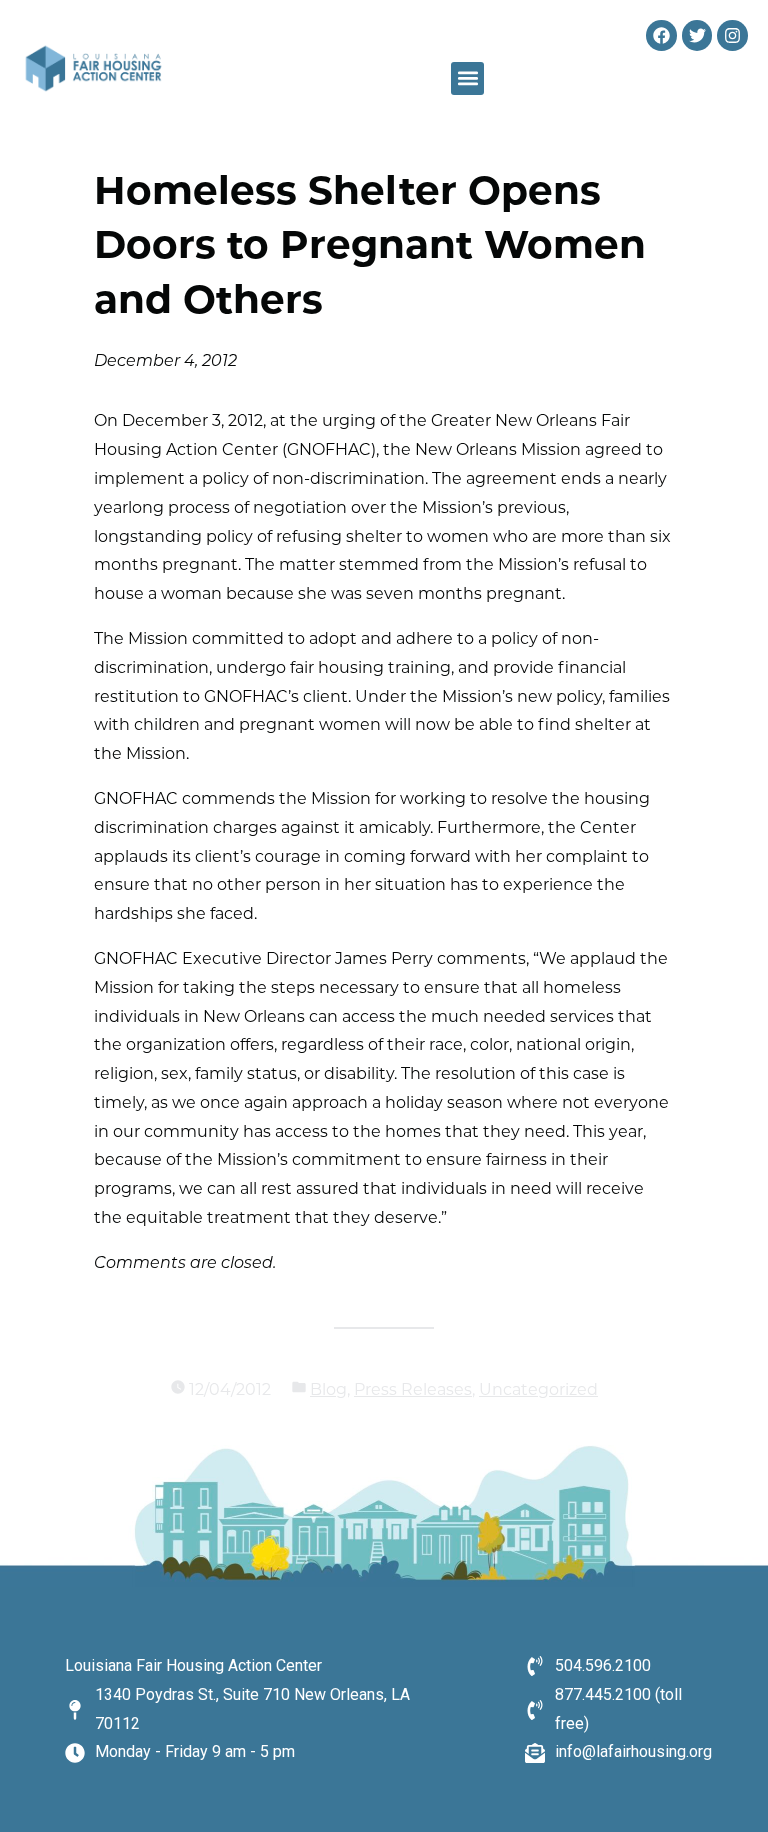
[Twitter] (697, 35)
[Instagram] (732, 35)
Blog (328, 1391)
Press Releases (413, 1391)
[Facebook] (661, 35)
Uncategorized (538, 1391)
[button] (467, 78)
